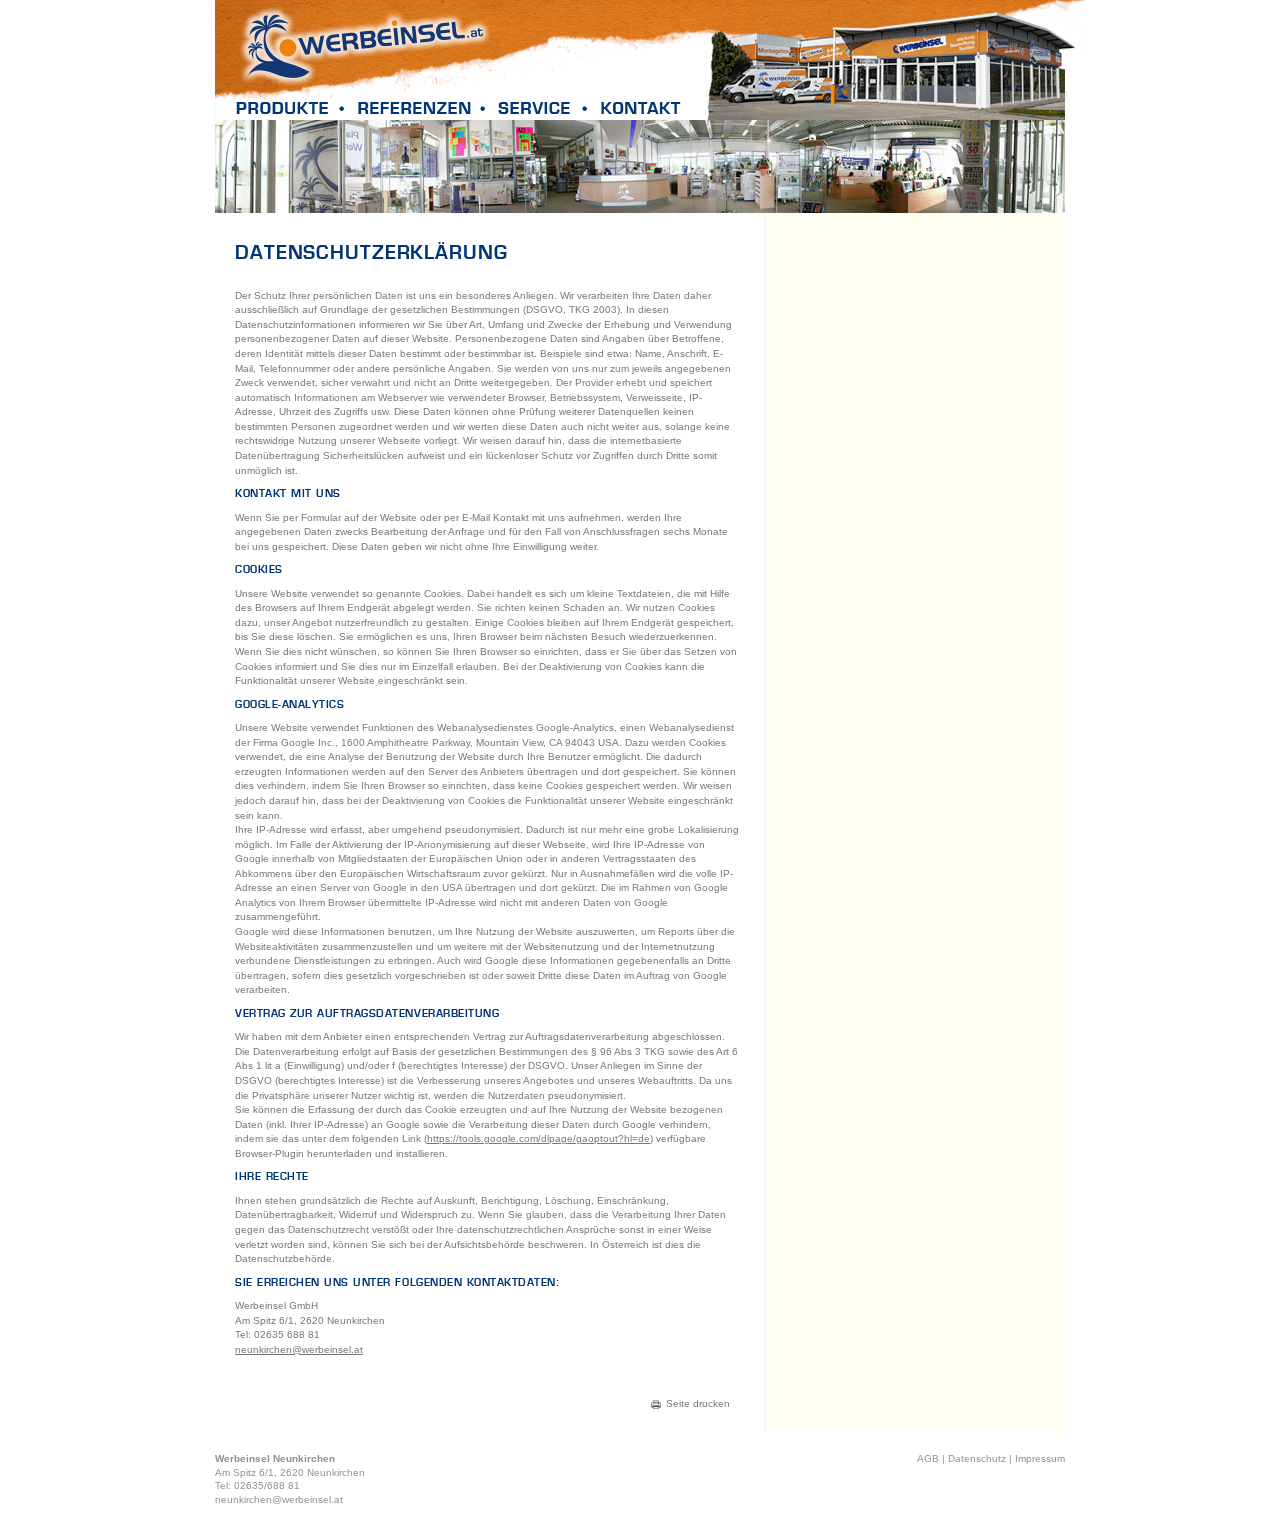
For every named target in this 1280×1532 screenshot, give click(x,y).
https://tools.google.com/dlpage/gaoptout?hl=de (538, 1138)
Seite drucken (698, 1403)
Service (542, 107)
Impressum (1040, 1458)
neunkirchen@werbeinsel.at (299, 1349)
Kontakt (640, 107)
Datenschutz (977, 1458)
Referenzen (420, 107)
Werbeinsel (364, 45)
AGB (928, 1458)
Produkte (289, 107)
